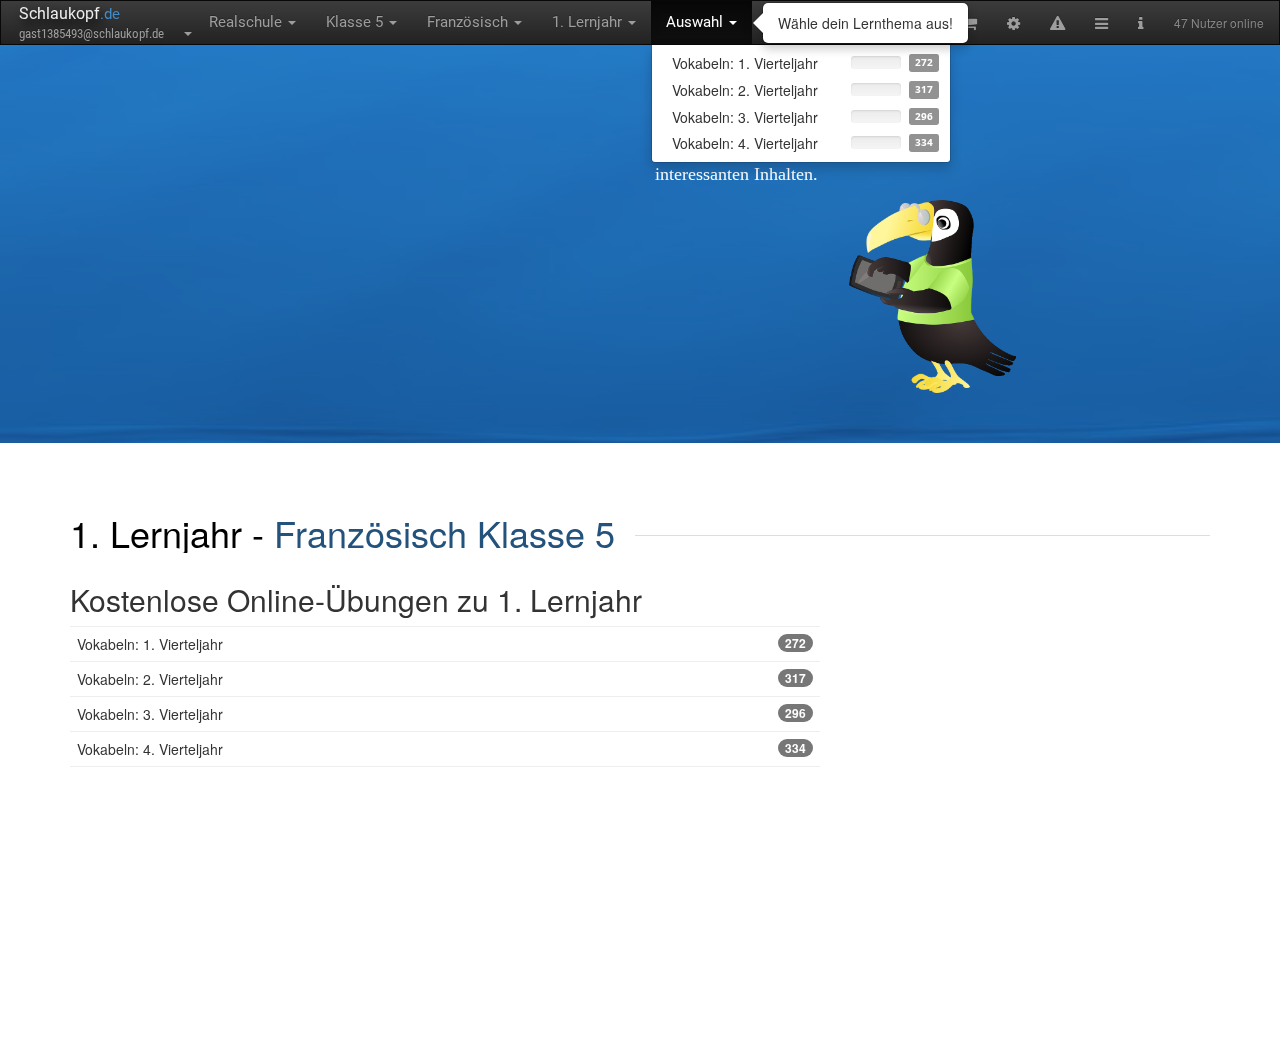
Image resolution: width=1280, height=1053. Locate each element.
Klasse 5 (356, 22)
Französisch (469, 22)
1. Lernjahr (589, 22)
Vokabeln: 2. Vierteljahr (441, 679)
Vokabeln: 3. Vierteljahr (441, 714)
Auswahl (696, 22)
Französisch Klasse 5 (444, 532)
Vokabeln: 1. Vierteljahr (441, 644)
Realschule (247, 22)
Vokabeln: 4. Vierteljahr (441, 749)
